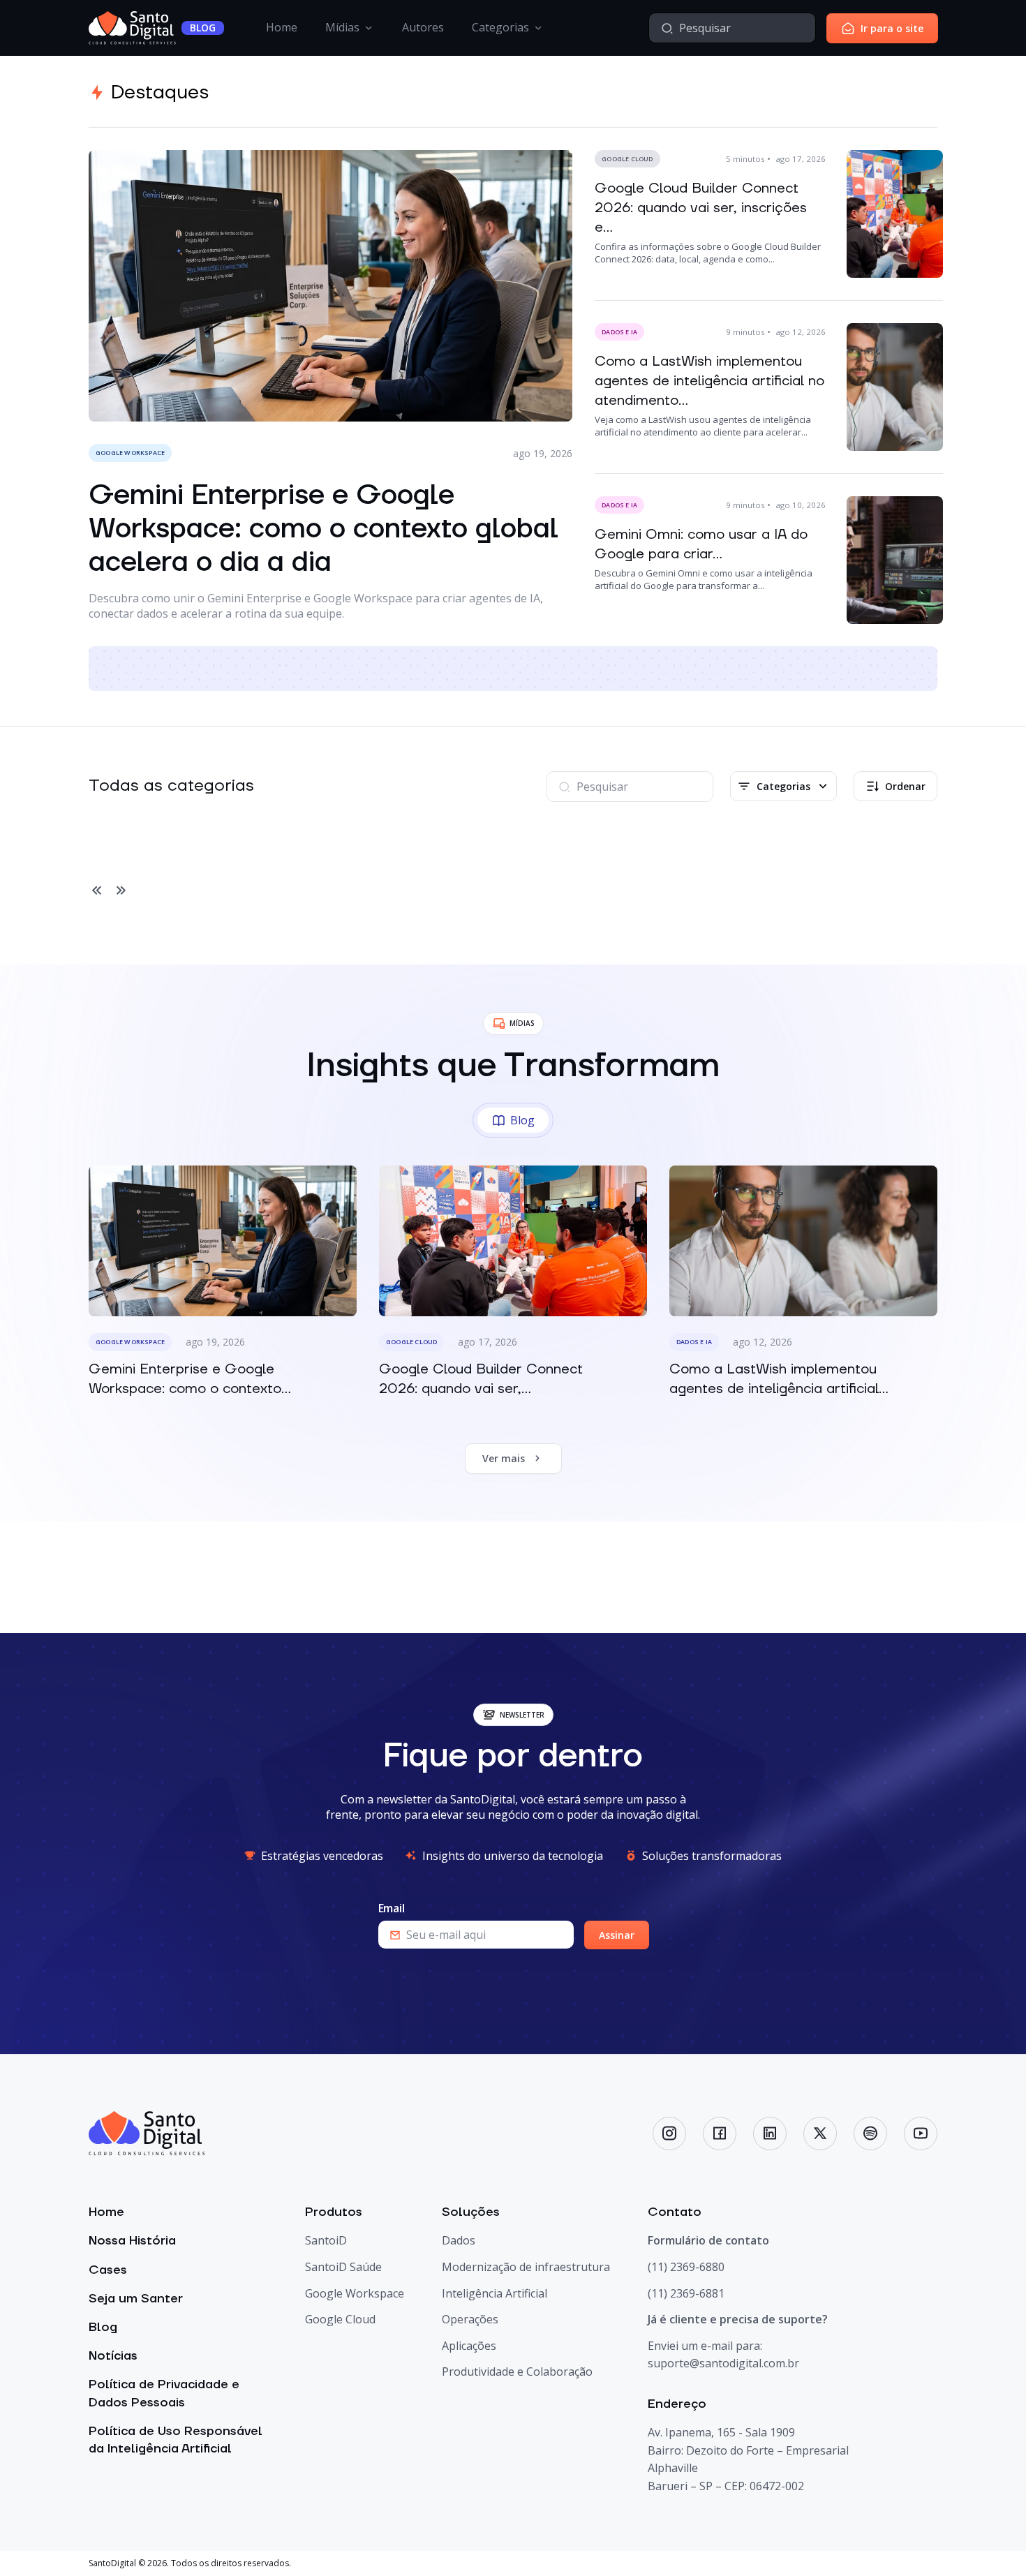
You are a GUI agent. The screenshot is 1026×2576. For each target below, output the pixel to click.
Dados (459, 2240)
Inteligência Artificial (495, 2293)
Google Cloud (340, 2319)
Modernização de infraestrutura (526, 2267)
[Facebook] (720, 2134)
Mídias (342, 27)
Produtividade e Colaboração (517, 2372)
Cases (108, 2270)
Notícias (113, 2356)
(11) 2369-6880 (686, 2267)
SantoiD (326, 2240)
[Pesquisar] (667, 28)
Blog (103, 2327)
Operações (470, 2319)
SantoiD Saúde (343, 2267)
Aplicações (469, 2346)
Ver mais (504, 1458)
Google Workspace (355, 2293)
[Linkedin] (770, 2134)
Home (282, 27)
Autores (423, 27)
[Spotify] (870, 2134)
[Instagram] (669, 2134)
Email (392, 1908)
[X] (820, 2134)
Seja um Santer (136, 2299)
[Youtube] (921, 2134)
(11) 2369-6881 (686, 2293)
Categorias (500, 27)
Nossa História (132, 2241)
